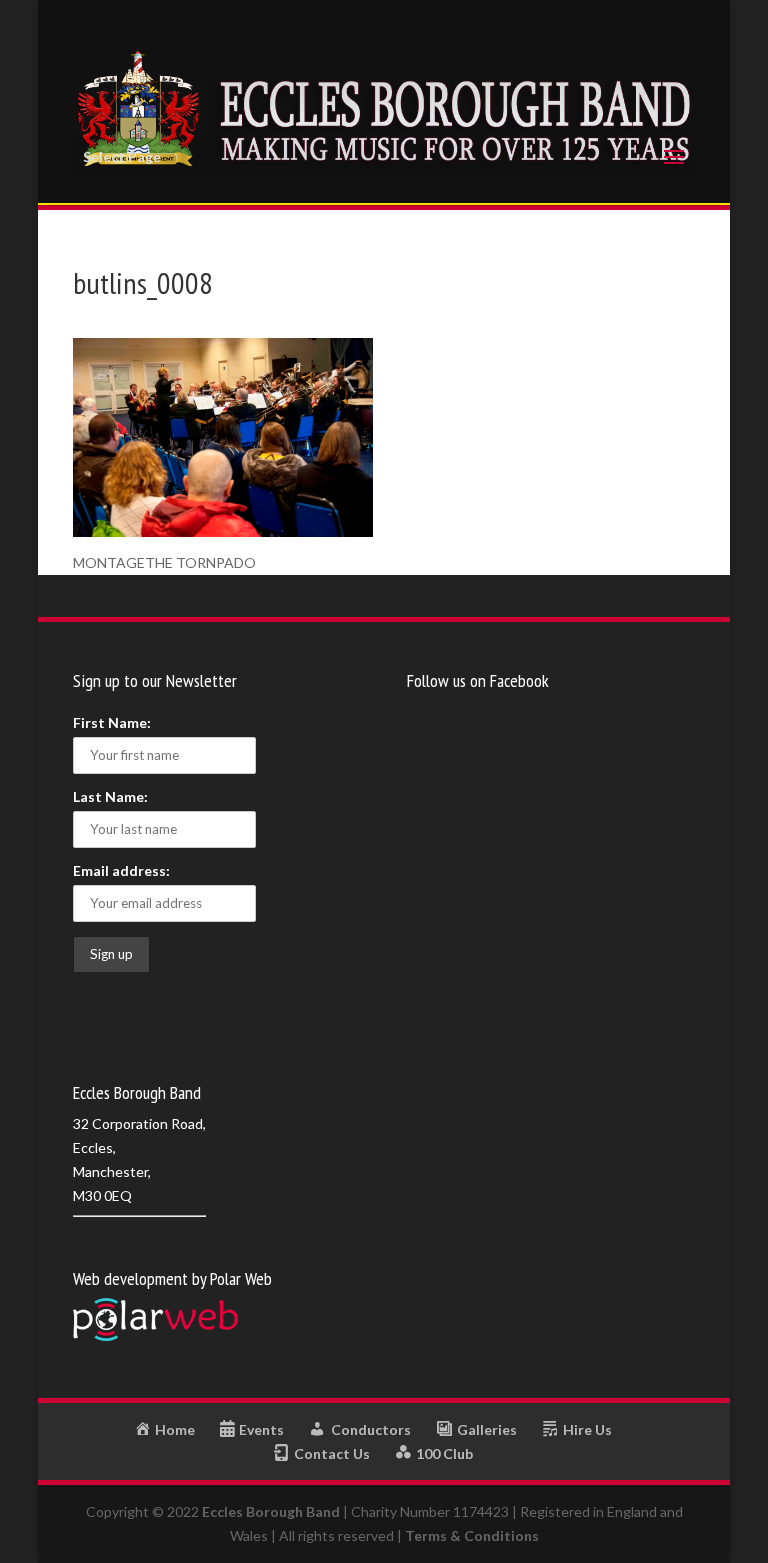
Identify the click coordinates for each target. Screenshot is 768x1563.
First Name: (112, 722)
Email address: (121, 870)
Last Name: (110, 796)
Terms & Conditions (472, 1535)
